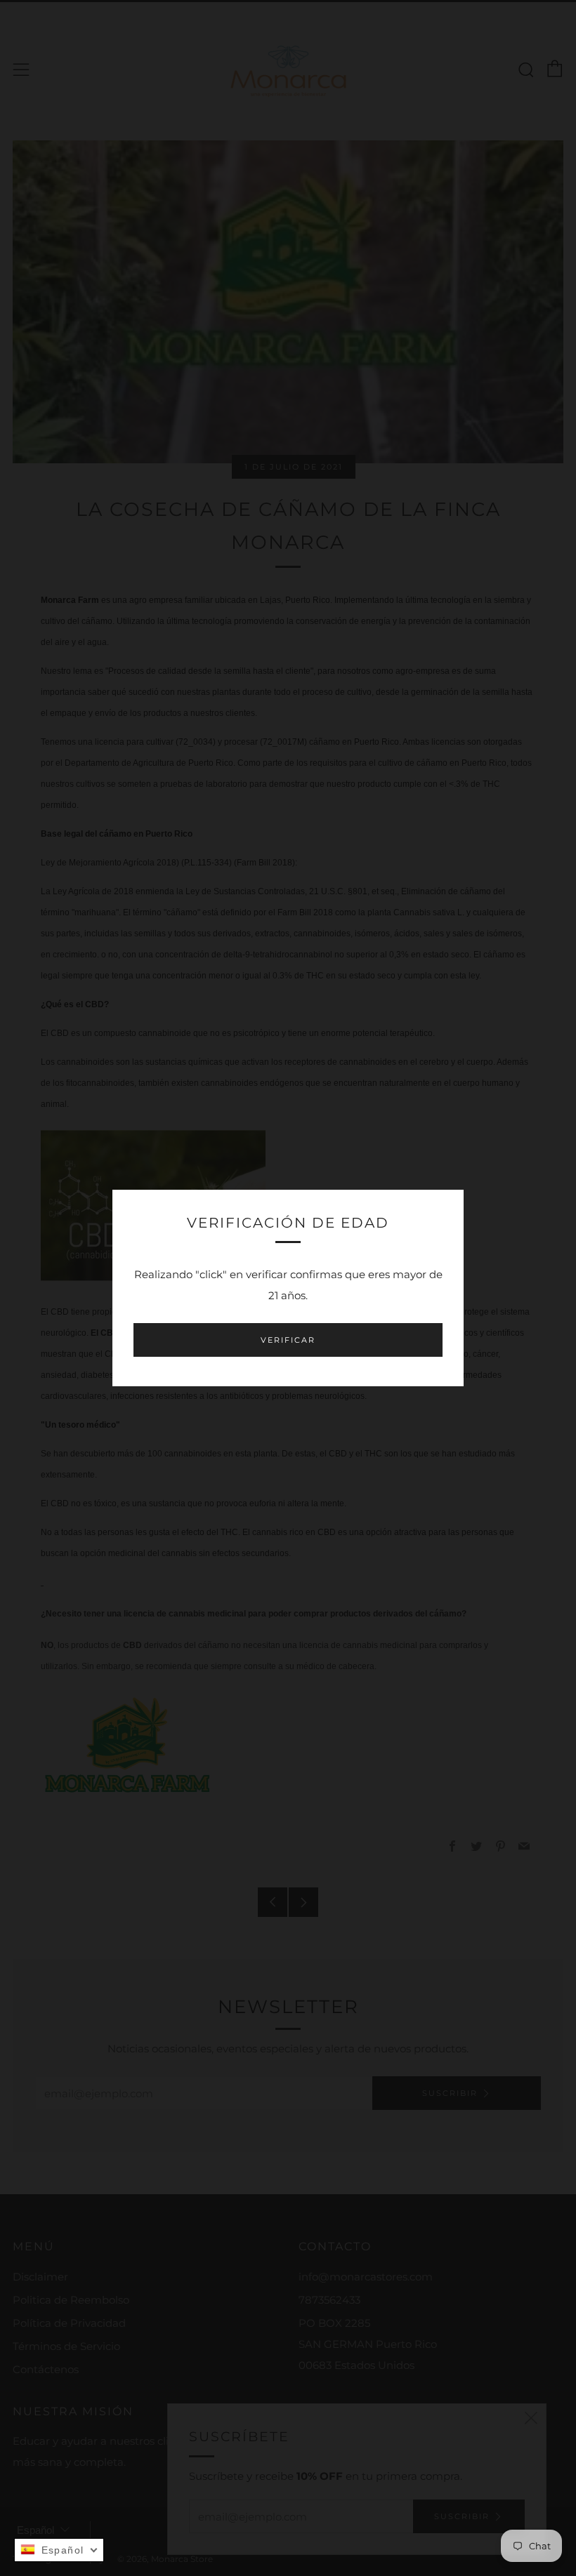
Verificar (288, 1340)
